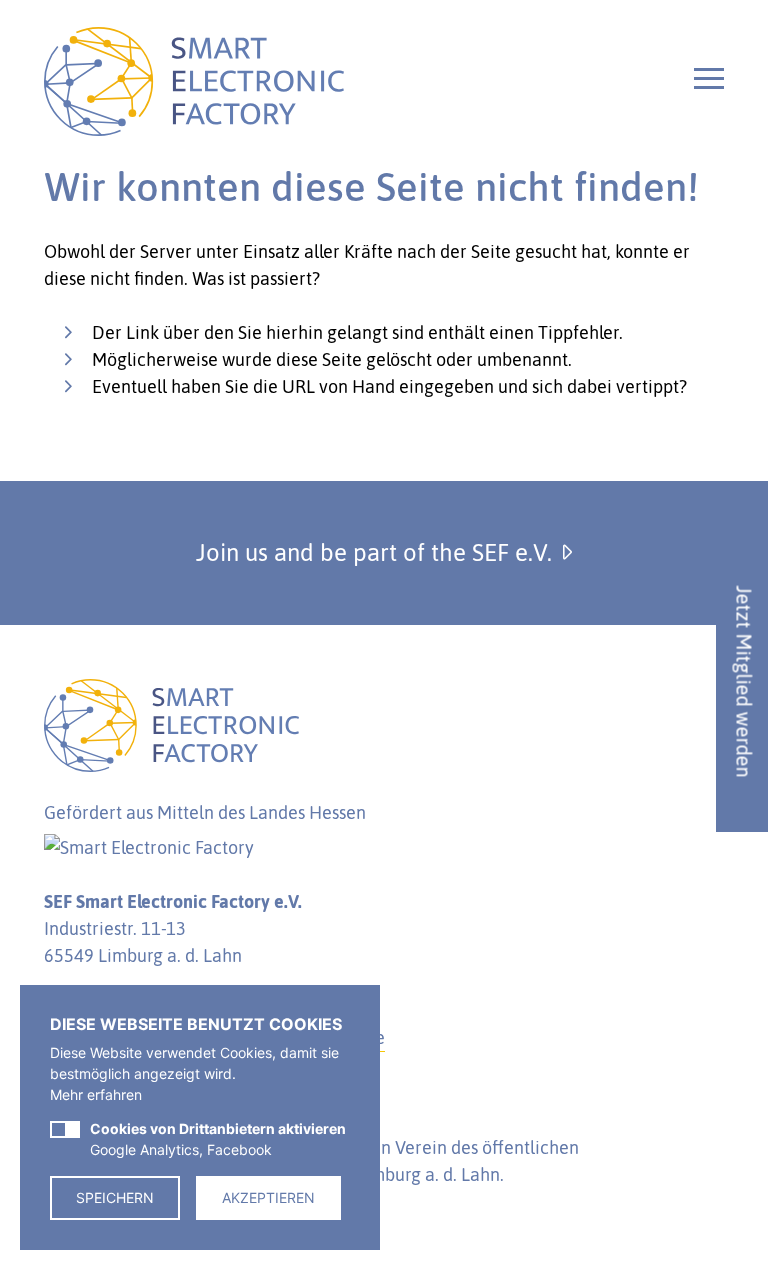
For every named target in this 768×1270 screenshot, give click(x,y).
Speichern (115, 1197)
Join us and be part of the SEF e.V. (377, 552)
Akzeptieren (268, 1197)
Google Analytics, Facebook (218, 1139)
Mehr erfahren (96, 1094)
